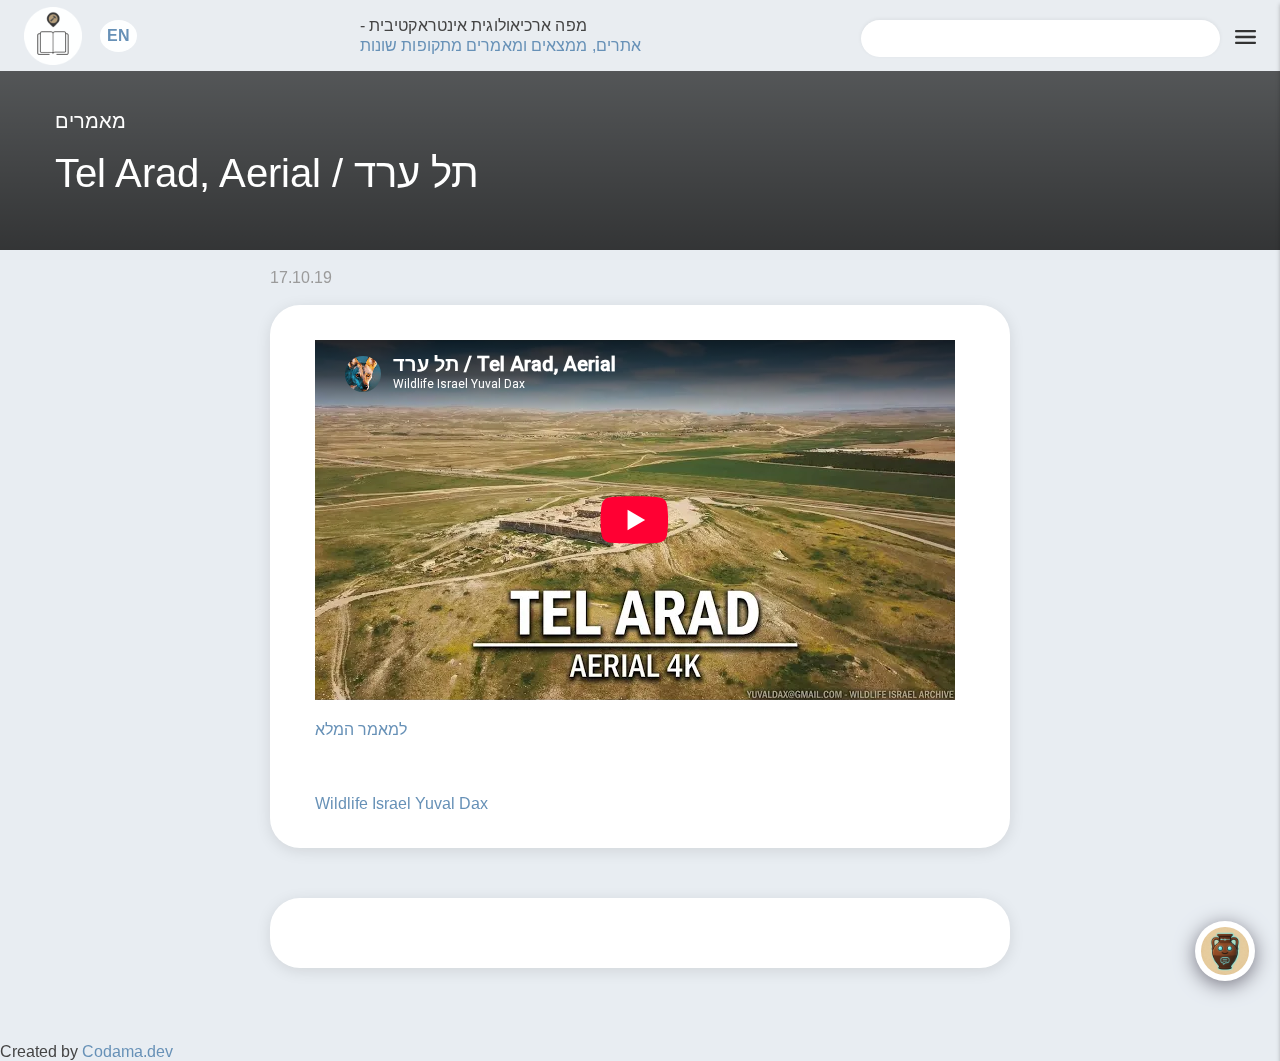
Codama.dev (127, 1051)
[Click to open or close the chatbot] (1225, 951)
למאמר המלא (361, 729)
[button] (118, 35)
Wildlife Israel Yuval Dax (401, 803)
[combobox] (1040, 38)
